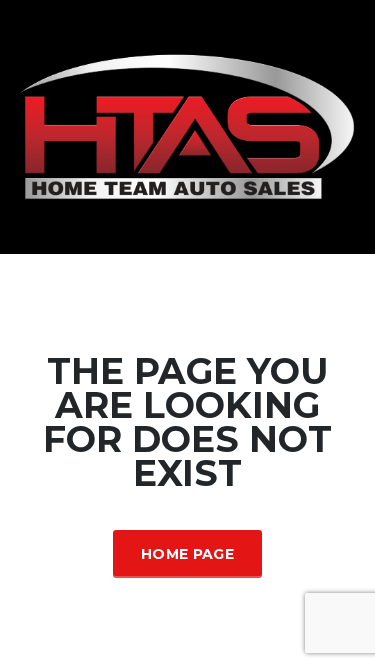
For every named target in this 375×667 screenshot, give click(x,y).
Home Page (187, 554)
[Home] (187, 125)
